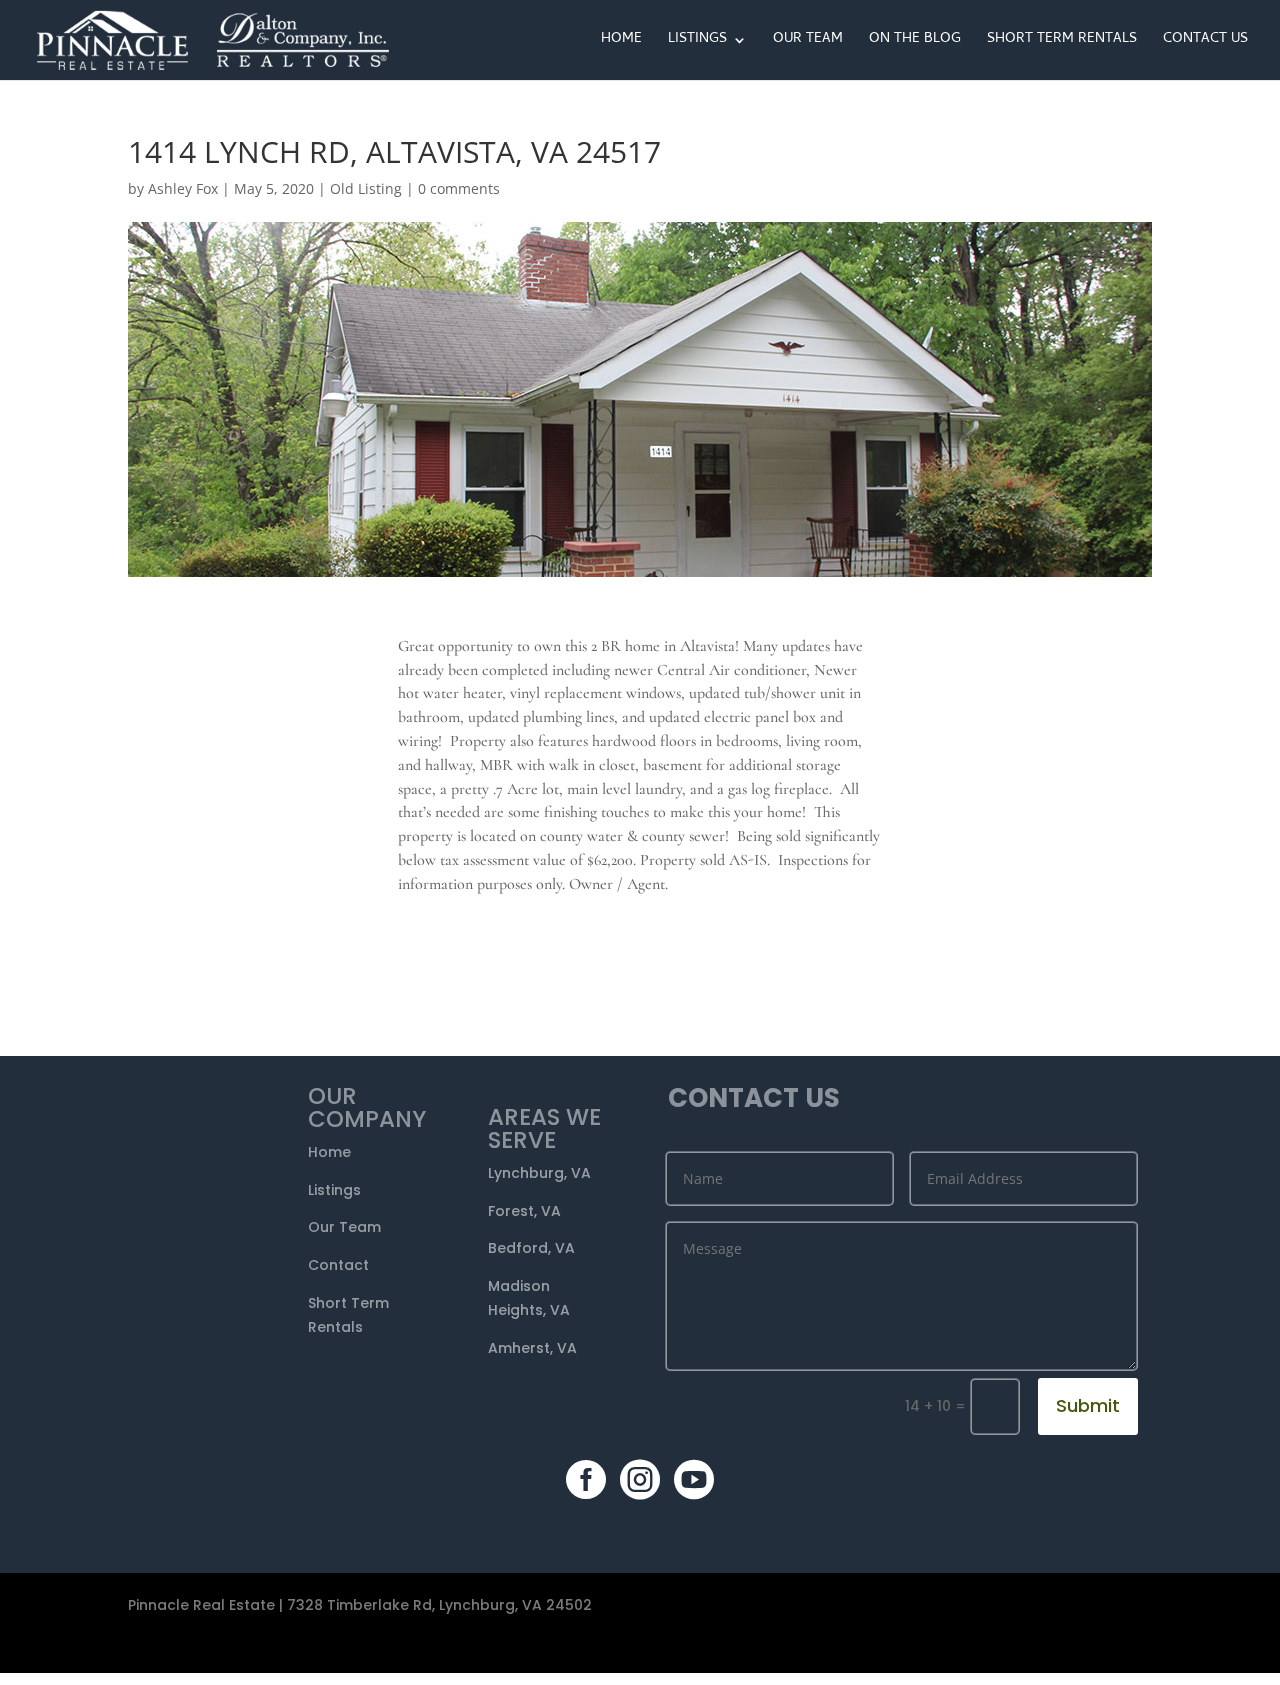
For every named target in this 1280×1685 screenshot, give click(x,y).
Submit (1088, 1405)
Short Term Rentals (1062, 42)
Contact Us (1205, 42)
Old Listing (366, 188)
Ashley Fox (183, 188)
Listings (697, 42)
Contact (338, 1265)
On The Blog (915, 42)
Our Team (808, 42)
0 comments (459, 188)
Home (621, 42)
